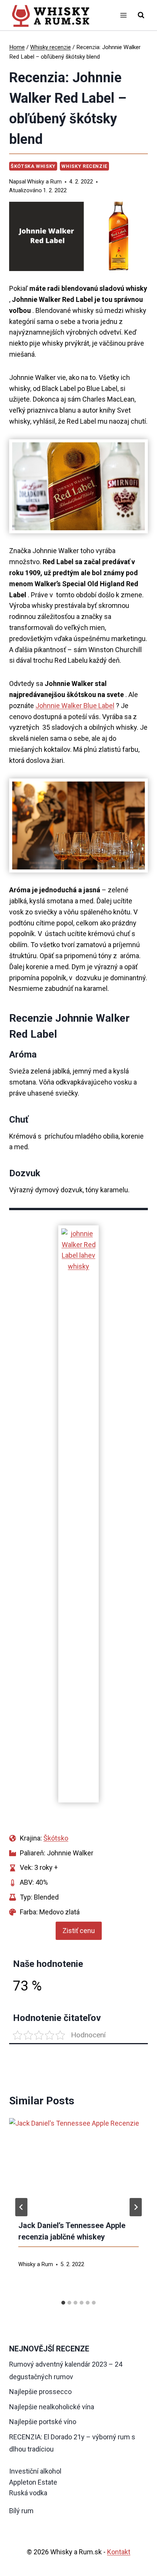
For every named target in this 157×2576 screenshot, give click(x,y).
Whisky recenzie (84, 166)
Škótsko (56, 1838)
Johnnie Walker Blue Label (75, 706)
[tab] (63, 2303)
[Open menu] (123, 15)
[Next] (136, 2207)
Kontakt (119, 2552)
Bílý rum (21, 2511)
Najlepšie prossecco (40, 2392)
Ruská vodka (28, 2493)
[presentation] (78, 2164)
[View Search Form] (141, 15)
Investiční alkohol (35, 2471)
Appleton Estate (33, 2482)
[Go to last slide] (21, 2207)
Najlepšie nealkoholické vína (52, 2407)
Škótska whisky (33, 166)
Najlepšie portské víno (43, 2422)
